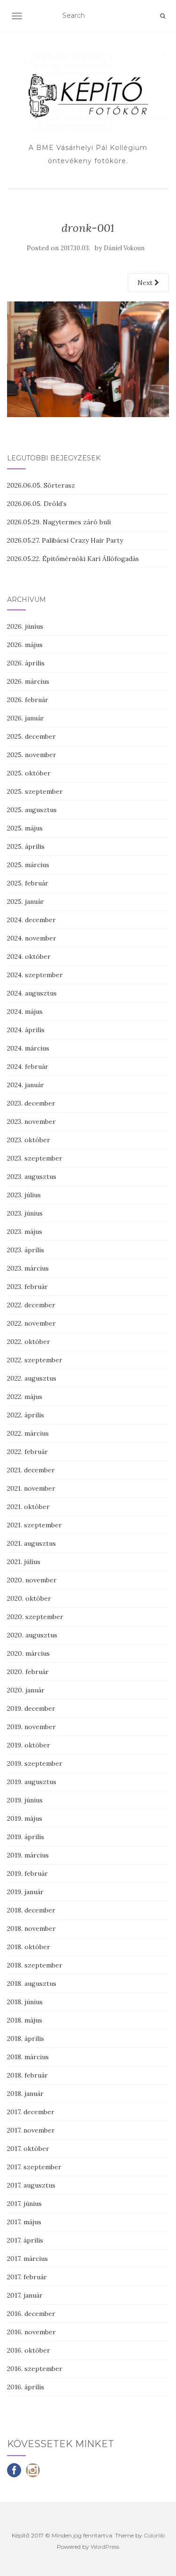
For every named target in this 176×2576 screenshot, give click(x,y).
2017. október (28, 2149)
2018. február (27, 2075)
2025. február (28, 883)
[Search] (163, 16)
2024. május (25, 1011)
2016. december (31, 2314)
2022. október (29, 1342)
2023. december (31, 1103)
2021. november (31, 1488)
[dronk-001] (88, 359)
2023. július (24, 1195)
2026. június (25, 626)
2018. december (31, 1910)
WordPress (105, 2547)
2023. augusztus (32, 1177)
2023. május (25, 1232)
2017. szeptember (34, 2167)
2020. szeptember (35, 1617)
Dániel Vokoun (124, 248)
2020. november (32, 1580)
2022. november (31, 1323)
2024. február (28, 1067)
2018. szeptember (35, 1965)
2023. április (26, 1250)
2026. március (28, 681)
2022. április (26, 1415)
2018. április (26, 2039)
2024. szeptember (35, 975)
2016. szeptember (35, 2369)
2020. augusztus (32, 1635)
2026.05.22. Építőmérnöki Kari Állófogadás (73, 559)
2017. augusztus (31, 2185)
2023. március (28, 1268)
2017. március (27, 2259)
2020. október (29, 1598)
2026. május (25, 645)
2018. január (25, 2094)
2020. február (28, 1672)
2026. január (26, 718)
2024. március (28, 1048)
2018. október (29, 1947)
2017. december (31, 2112)
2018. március (28, 2057)
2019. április (26, 1837)
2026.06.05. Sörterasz (41, 485)
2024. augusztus (32, 993)
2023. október (29, 1140)
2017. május (24, 2222)
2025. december (31, 736)
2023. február (27, 1287)
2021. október (28, 1507)
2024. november (32, 938)
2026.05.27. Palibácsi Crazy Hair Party (65, 540)
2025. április (26, 846)
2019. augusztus (32, 1782)
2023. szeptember (35, 1158)
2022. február (27, 1452)
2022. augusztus (32, 1378)
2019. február (27, 1873)
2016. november (31, 2332)
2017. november (31, 2130)
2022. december (31, 1305)
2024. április (26, 1030)
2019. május (25, 1818)
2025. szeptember (35, 791)
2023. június (25, 1213)
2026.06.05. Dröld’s (37, 504)
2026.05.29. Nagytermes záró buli (59, 522)
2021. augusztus (31, 1543)
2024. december (31, 920)
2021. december (31, 1470)
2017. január (25, 2295)
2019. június (25, 1800)
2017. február (27, 2277)
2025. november (32, 755)
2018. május (25, 2020)
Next (146, 283)
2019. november (31, 1727)
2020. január (26, 1690)
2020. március (28, 1653)
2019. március (28, 1855)
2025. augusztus (32, 810)
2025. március (28, 865)
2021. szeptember (34, 1525)
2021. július (24, 1562)
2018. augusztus (32, 1983)
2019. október (29, 1745)
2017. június (24, 2204)
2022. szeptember (35, 1360)
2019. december (31, 1708)
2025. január (26, 901)
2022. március (28, 1433)
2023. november (31, 1122)
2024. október (29, 956)
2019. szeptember (35, 1763)
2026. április (26, 663)
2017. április (25, 2240)
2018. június (25, 2002)
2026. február (28, 700)
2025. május (25, 828)
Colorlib (154, 2535)
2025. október (29, 773)
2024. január (26, 1085)
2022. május (25, 1397)
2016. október (29, 2350)
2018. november (31, 1928)
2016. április (26, 2387)
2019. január (25, 1892)
